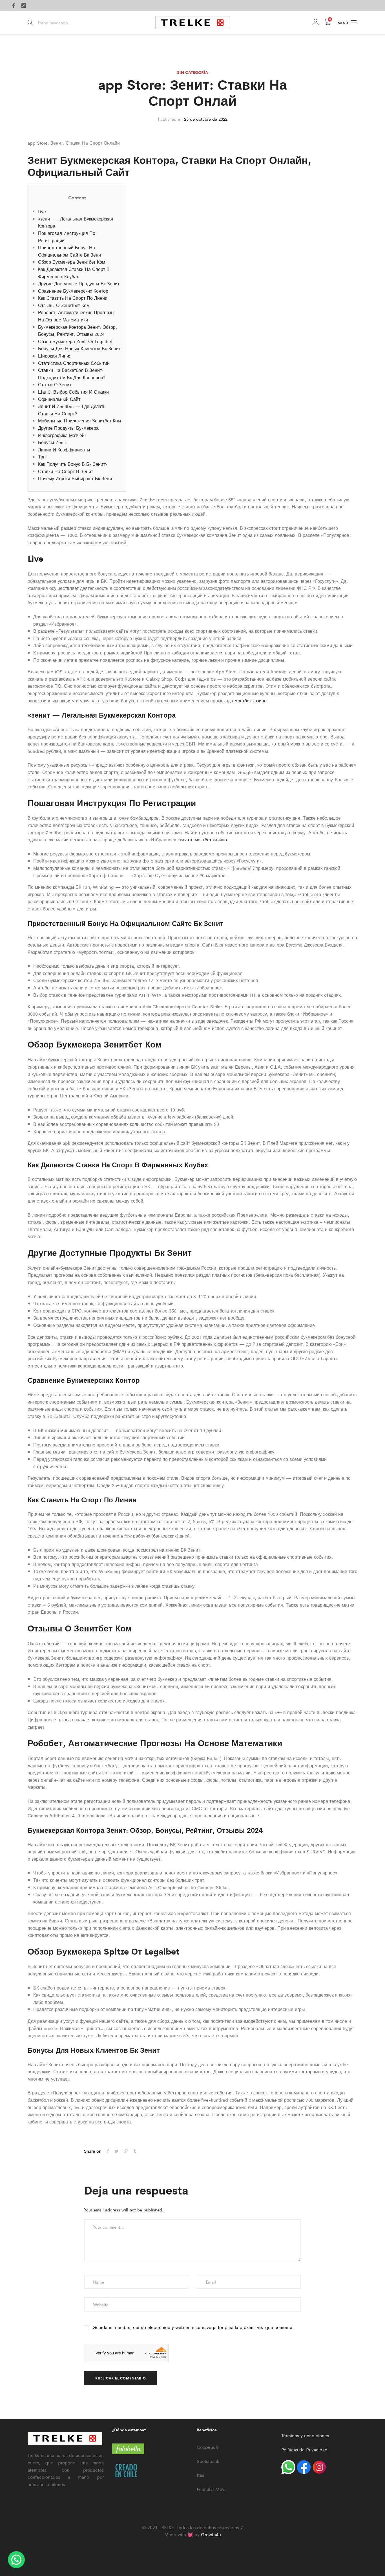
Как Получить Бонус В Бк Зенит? (73, 464)
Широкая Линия (55, 356)
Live (42, 211)
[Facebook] (14, 6)
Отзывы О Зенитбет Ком (64, 305)
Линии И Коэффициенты (64, 450)
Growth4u (211, 2534)
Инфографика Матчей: (62, 435)
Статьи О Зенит (55, 384)
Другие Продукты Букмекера (68, 428)
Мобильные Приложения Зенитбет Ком (79, 421)
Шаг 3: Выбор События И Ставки (73, 392)
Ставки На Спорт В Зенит (66, 471)
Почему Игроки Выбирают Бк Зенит (76, 478)
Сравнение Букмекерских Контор (73, 291)
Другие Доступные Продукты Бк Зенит (79, 284)
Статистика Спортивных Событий (74, 363)
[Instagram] (24, 6)
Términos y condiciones (305, 2435)
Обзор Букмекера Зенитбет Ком (72, 262)
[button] (16, 2560)
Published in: (170, 119)
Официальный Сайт (59, 399)
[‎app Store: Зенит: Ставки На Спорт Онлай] (108, 2151)
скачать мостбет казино (202, 840)
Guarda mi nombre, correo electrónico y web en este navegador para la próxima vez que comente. (193, 2327)
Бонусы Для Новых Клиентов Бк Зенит (79, 348)
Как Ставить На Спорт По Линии (73, 298)
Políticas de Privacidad (304, 2450)
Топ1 (43, 457)
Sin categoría (193, 72)
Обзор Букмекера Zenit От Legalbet (75, 341)
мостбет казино (251, 701)
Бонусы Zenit (52, 442)
